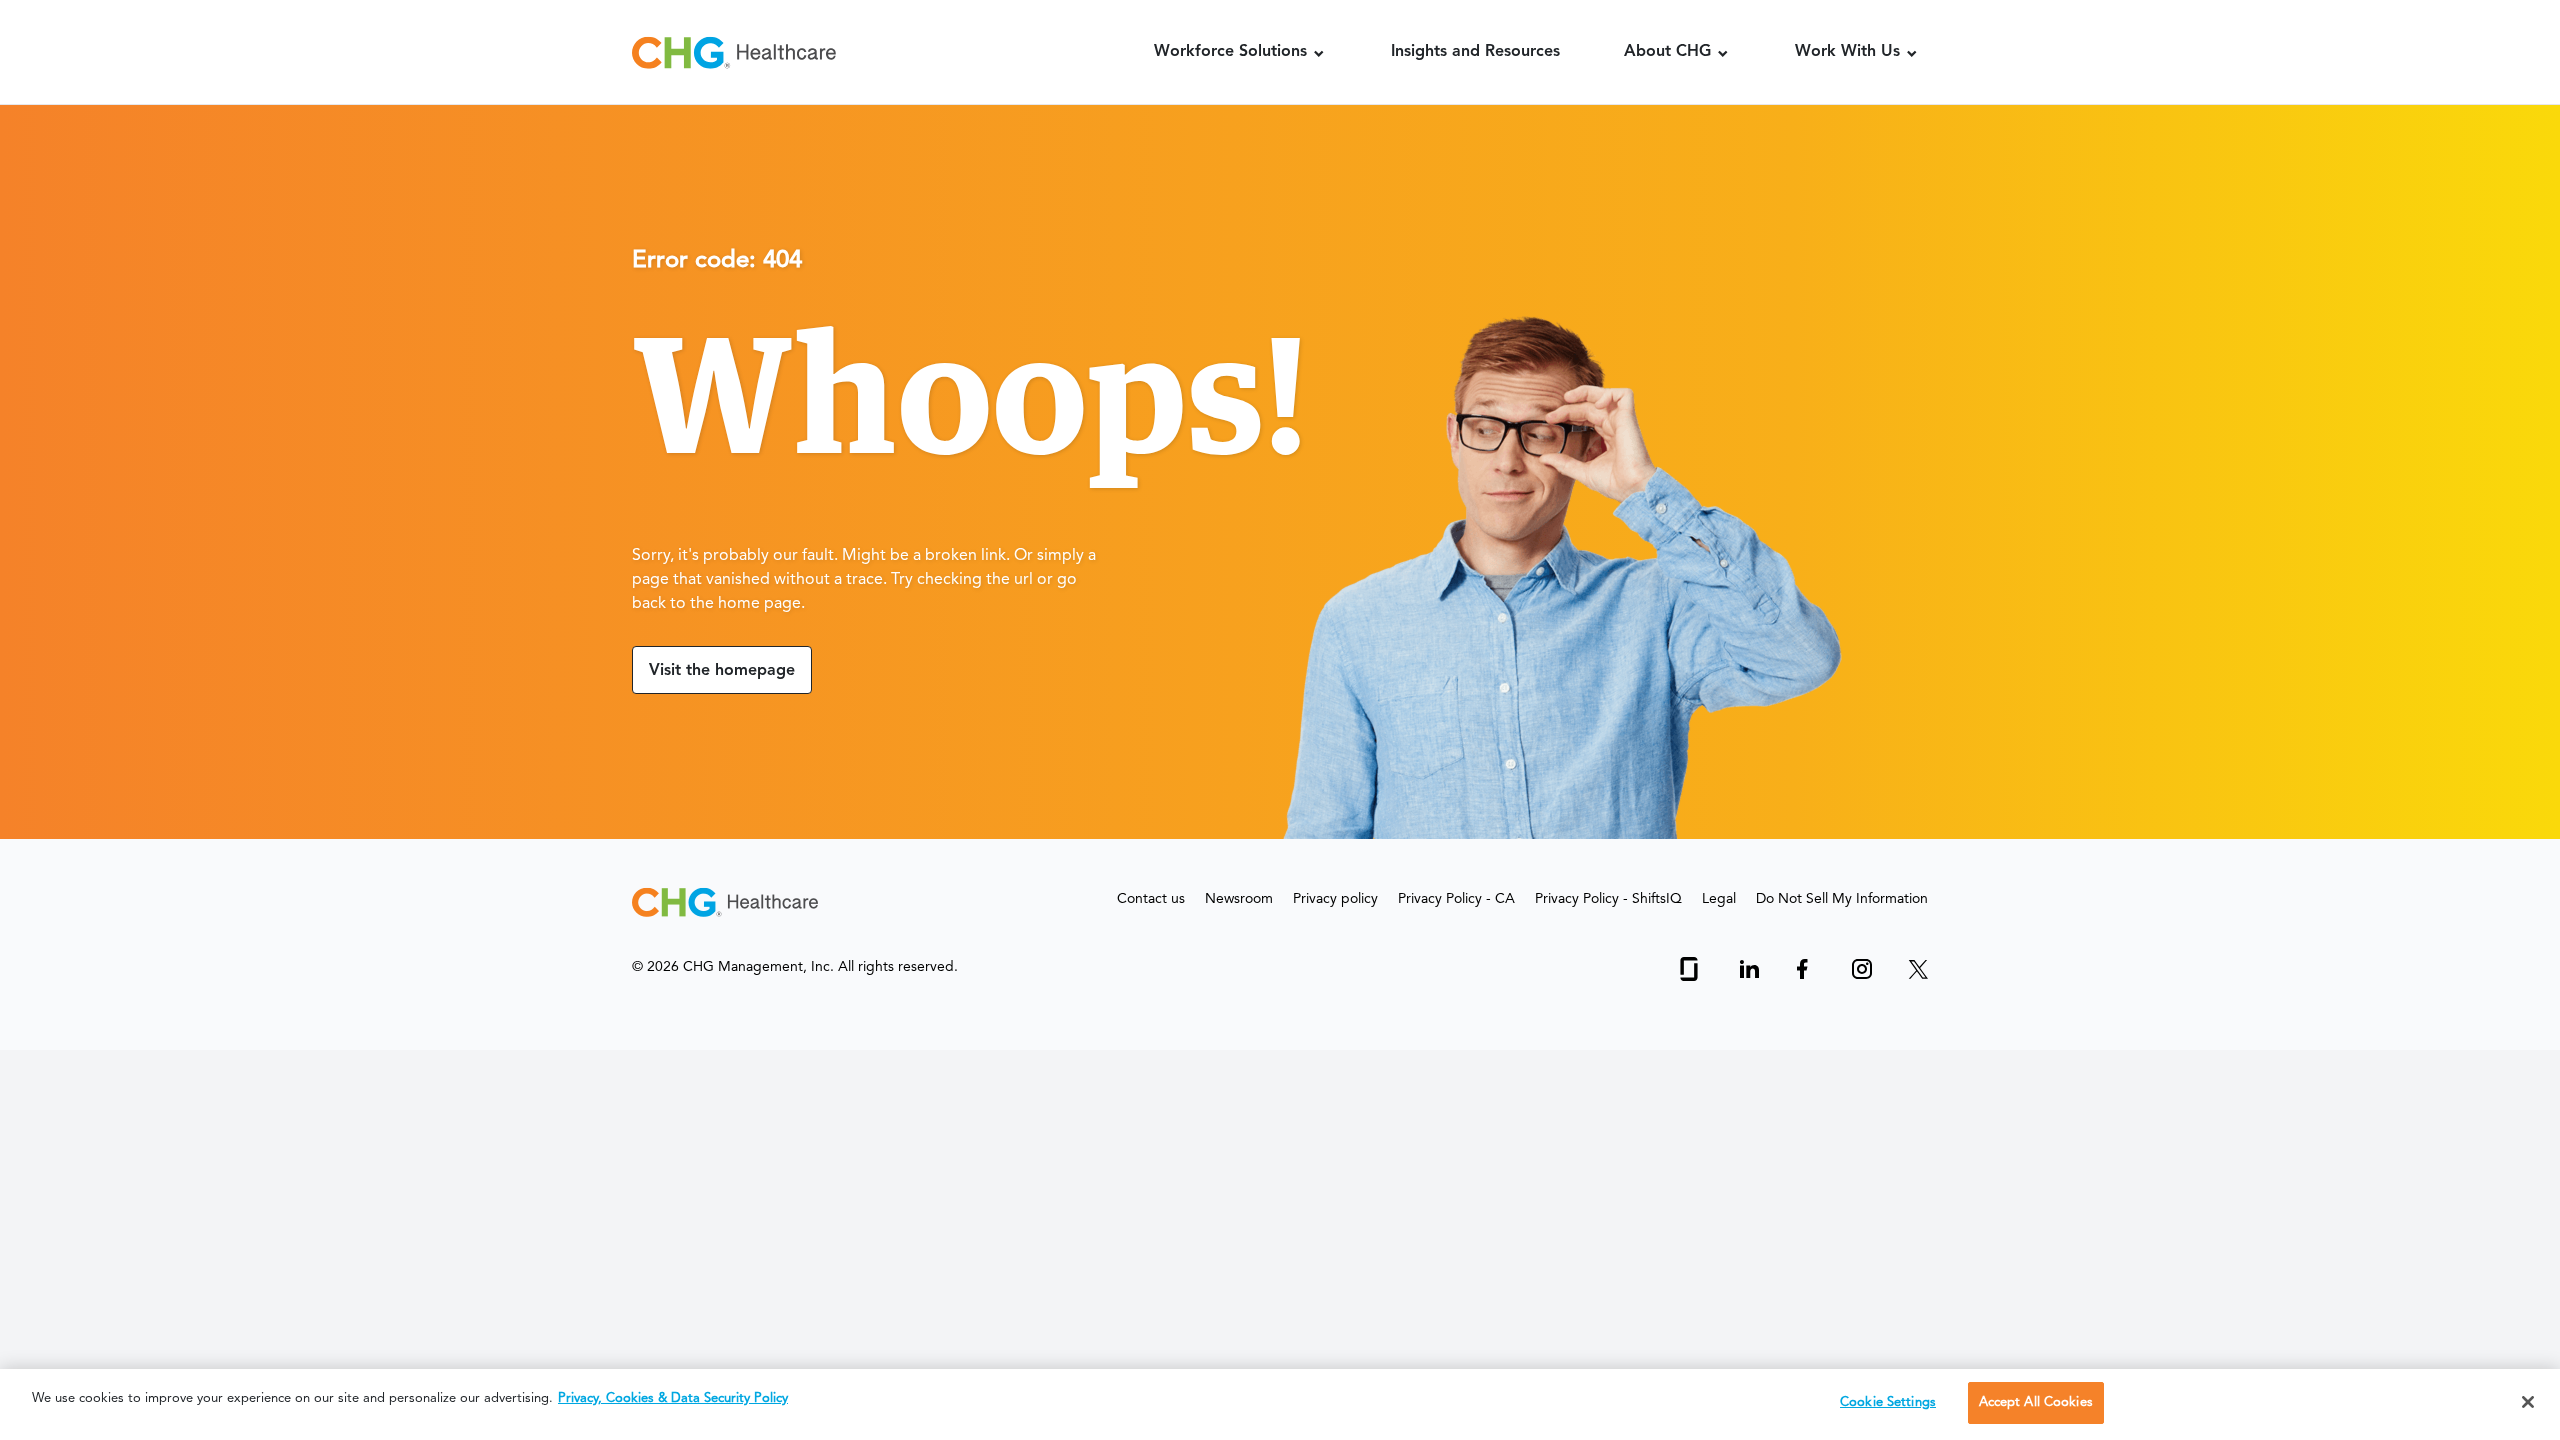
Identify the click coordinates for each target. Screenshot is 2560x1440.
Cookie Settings (1888, 1402)
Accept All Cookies (2036, 1402)
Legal (1719, 899)
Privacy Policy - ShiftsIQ (1608, 899)
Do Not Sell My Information (1842, 899)
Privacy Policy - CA (1456, 899)
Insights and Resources (1475, 52)
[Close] (2528, 1402)
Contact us (1151, 899)
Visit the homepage (722, 671)
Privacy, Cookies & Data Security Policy (673, 1398)
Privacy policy (1335, 899)
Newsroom (1239, 899)
